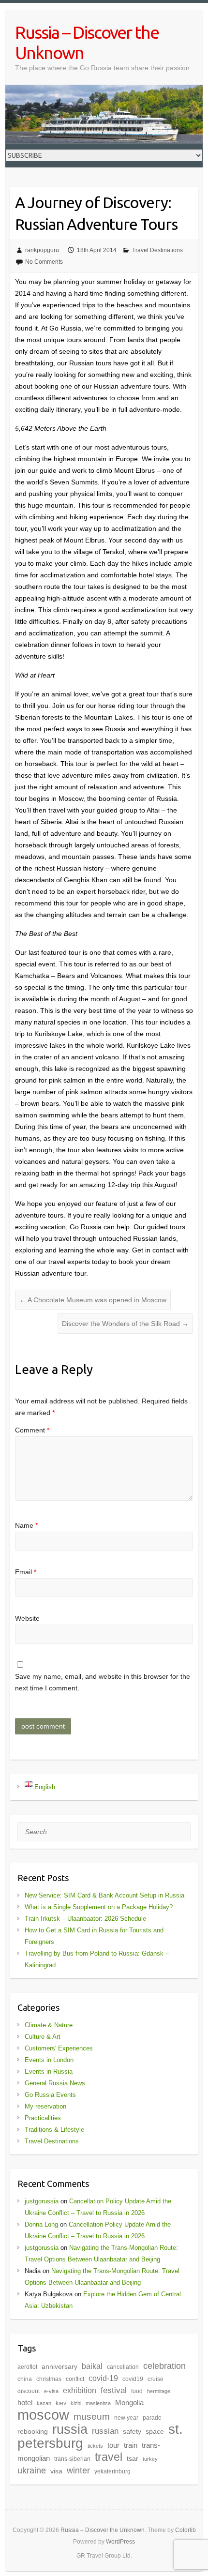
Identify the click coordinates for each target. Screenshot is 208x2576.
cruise (156, 2379)
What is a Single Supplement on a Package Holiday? (99, 1907)
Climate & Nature (49, 2025)
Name (26, 1525)
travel (109, 2457)
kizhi (76, 2403)
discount (29, 2391)
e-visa (51, 2391)
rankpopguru (42, 250)
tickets (95, 2446)
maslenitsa (98, 2403)
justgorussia (42, 2201)
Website (27, 1618)
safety (132, 2432)
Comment (32, 1430)
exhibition (80, 2390)
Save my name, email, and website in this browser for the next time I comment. (103, 1682)
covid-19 (103, 2378)
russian (105, 2431)
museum (92, 2417)
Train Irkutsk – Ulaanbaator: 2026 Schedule (85, 1919)
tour (113, 2445)
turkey (150, 2459)
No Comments (44, 262)
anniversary (59, 2367)
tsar (133, 2459)
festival (114, 2390)
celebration (164, 2366)
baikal (92, 2366)
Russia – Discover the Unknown (87, 42)
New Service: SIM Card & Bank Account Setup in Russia (104, 1895)
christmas (49, 2379)
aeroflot (27, 2367)
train (131, 2445)
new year (126, 2418)
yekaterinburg (112, 2471)
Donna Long (41, 2224)
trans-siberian (72, 2459)
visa (56, 2471)
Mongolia (129, 2403)
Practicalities (43, 2118)
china (25, 2379)
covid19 (133, 2379)
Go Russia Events (50, 2095)
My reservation (45, 2106)
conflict (75, 2379)
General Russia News (55, 2083)
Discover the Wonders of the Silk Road (125, 1324)
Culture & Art (43, 2037)
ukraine (32, 2471)
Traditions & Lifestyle (54, 2130)
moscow (43, 2415)
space (155, 2432)
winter (78, 2470)
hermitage (159, 2391)
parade (152, 2418)
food (137, 2391)
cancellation (123, 2367)
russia (70, 2429)
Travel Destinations (157, 250)
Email (26, 1572)
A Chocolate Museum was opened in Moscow (93, 1300)
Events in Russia (49, 2071)
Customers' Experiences (59, 2048)
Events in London (49, 2060)
